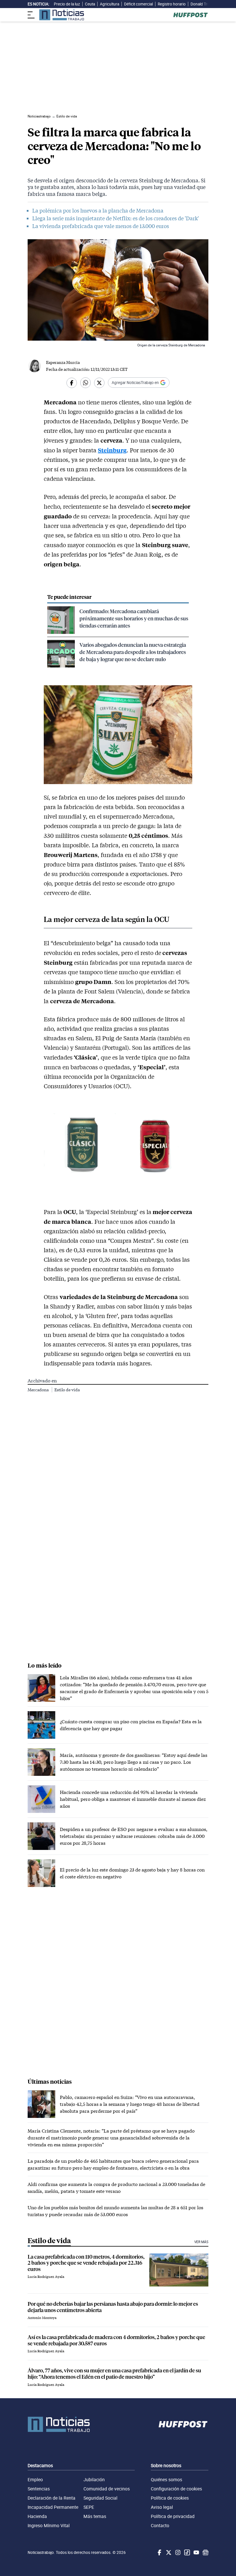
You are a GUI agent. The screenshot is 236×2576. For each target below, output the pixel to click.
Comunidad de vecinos (107, 2489)
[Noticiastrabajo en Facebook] (159, 2552)
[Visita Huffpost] (191, 15)
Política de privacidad (173, 2516)
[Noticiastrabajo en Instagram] (177, 2552)
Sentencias (39, 2489)
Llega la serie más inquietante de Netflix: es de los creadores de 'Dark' (116, 218)
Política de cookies (170, 2498)
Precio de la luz (67, 4)
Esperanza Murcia (63, 362)
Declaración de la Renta (52, 2498)
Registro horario (172, 4)
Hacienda (37, 2516)
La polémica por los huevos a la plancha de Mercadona (98, 211)
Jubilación (94, 2479)
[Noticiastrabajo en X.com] (168, 2552)
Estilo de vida (67, 1390)
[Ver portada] (62, 15)
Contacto (160, 2525)
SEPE (89, 2507)
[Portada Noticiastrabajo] (59, 2424)
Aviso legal (162, 2507)
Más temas (95, 2516)
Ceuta (90, 4)
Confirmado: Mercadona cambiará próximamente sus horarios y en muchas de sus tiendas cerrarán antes (134, 618)
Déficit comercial (138, 4)
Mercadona (39, 1390)
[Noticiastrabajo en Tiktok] (186, 2552)
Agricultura (110, 4)
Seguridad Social (100, 2498)
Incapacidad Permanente (53, 2507)
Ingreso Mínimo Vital (49, 2525)
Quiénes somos (166, 2479)
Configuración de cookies (176, 2489)
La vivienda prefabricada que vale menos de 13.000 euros (101, 226)
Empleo (35, 2479)
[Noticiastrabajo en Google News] (205, 2552)
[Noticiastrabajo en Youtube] (196, 2552)
